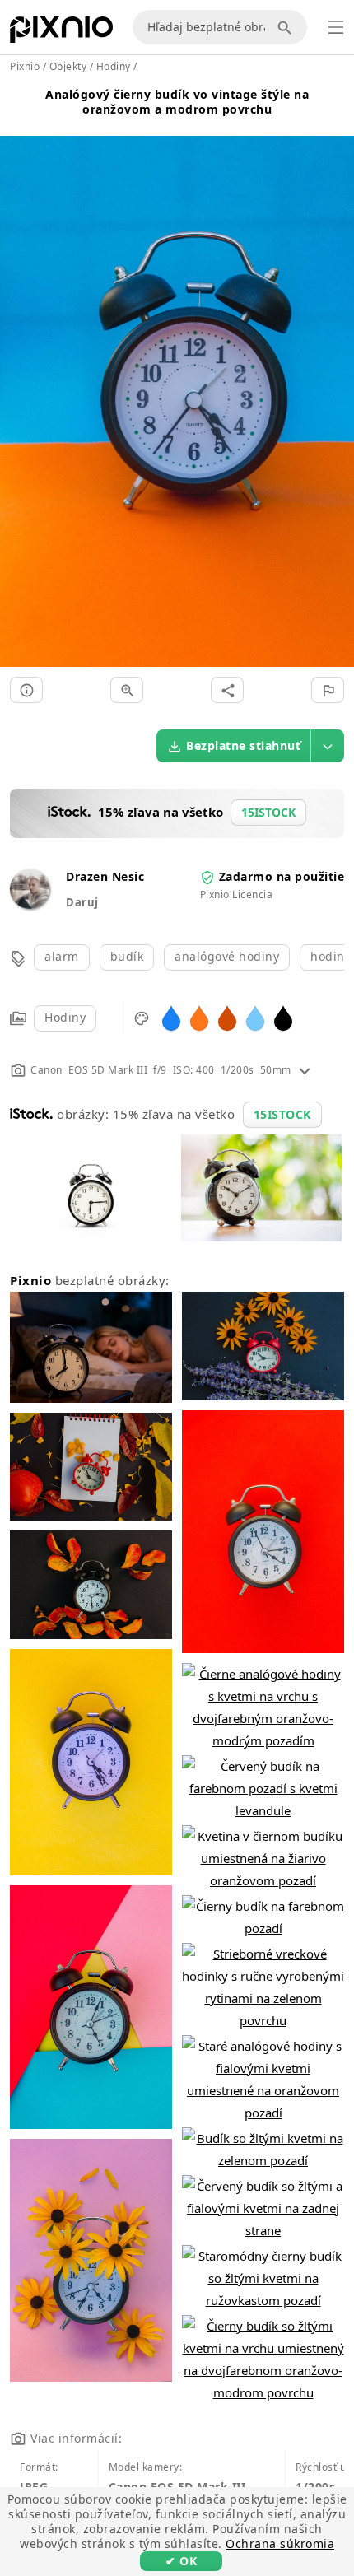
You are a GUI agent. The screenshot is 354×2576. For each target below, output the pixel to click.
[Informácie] (26, 690)
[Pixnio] (61, 33)
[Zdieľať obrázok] (227, 690)
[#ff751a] (199, 1017)
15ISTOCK (282, 1114)
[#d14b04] (227, 1017)
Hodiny (65, 1017)
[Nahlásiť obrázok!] (328, 690)
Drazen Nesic (105, 876)
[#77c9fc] (255, 1017)
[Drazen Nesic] (30, 904)
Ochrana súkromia (280, 2543)
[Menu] (336, 27)
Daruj (82, 902)
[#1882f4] (171, 1017)
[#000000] (283, 1017)
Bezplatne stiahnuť (243, 745)
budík (127, 956)
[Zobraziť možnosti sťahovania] (328, 746)
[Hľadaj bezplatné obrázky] (287, 27)
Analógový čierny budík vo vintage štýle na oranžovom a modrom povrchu (177, 102)
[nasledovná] (335, 382)
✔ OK (181, 2561)
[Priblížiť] (127, 690)
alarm (62, 956)
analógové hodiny (227, 956)
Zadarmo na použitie (282, 876)
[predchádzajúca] (19, 382)
